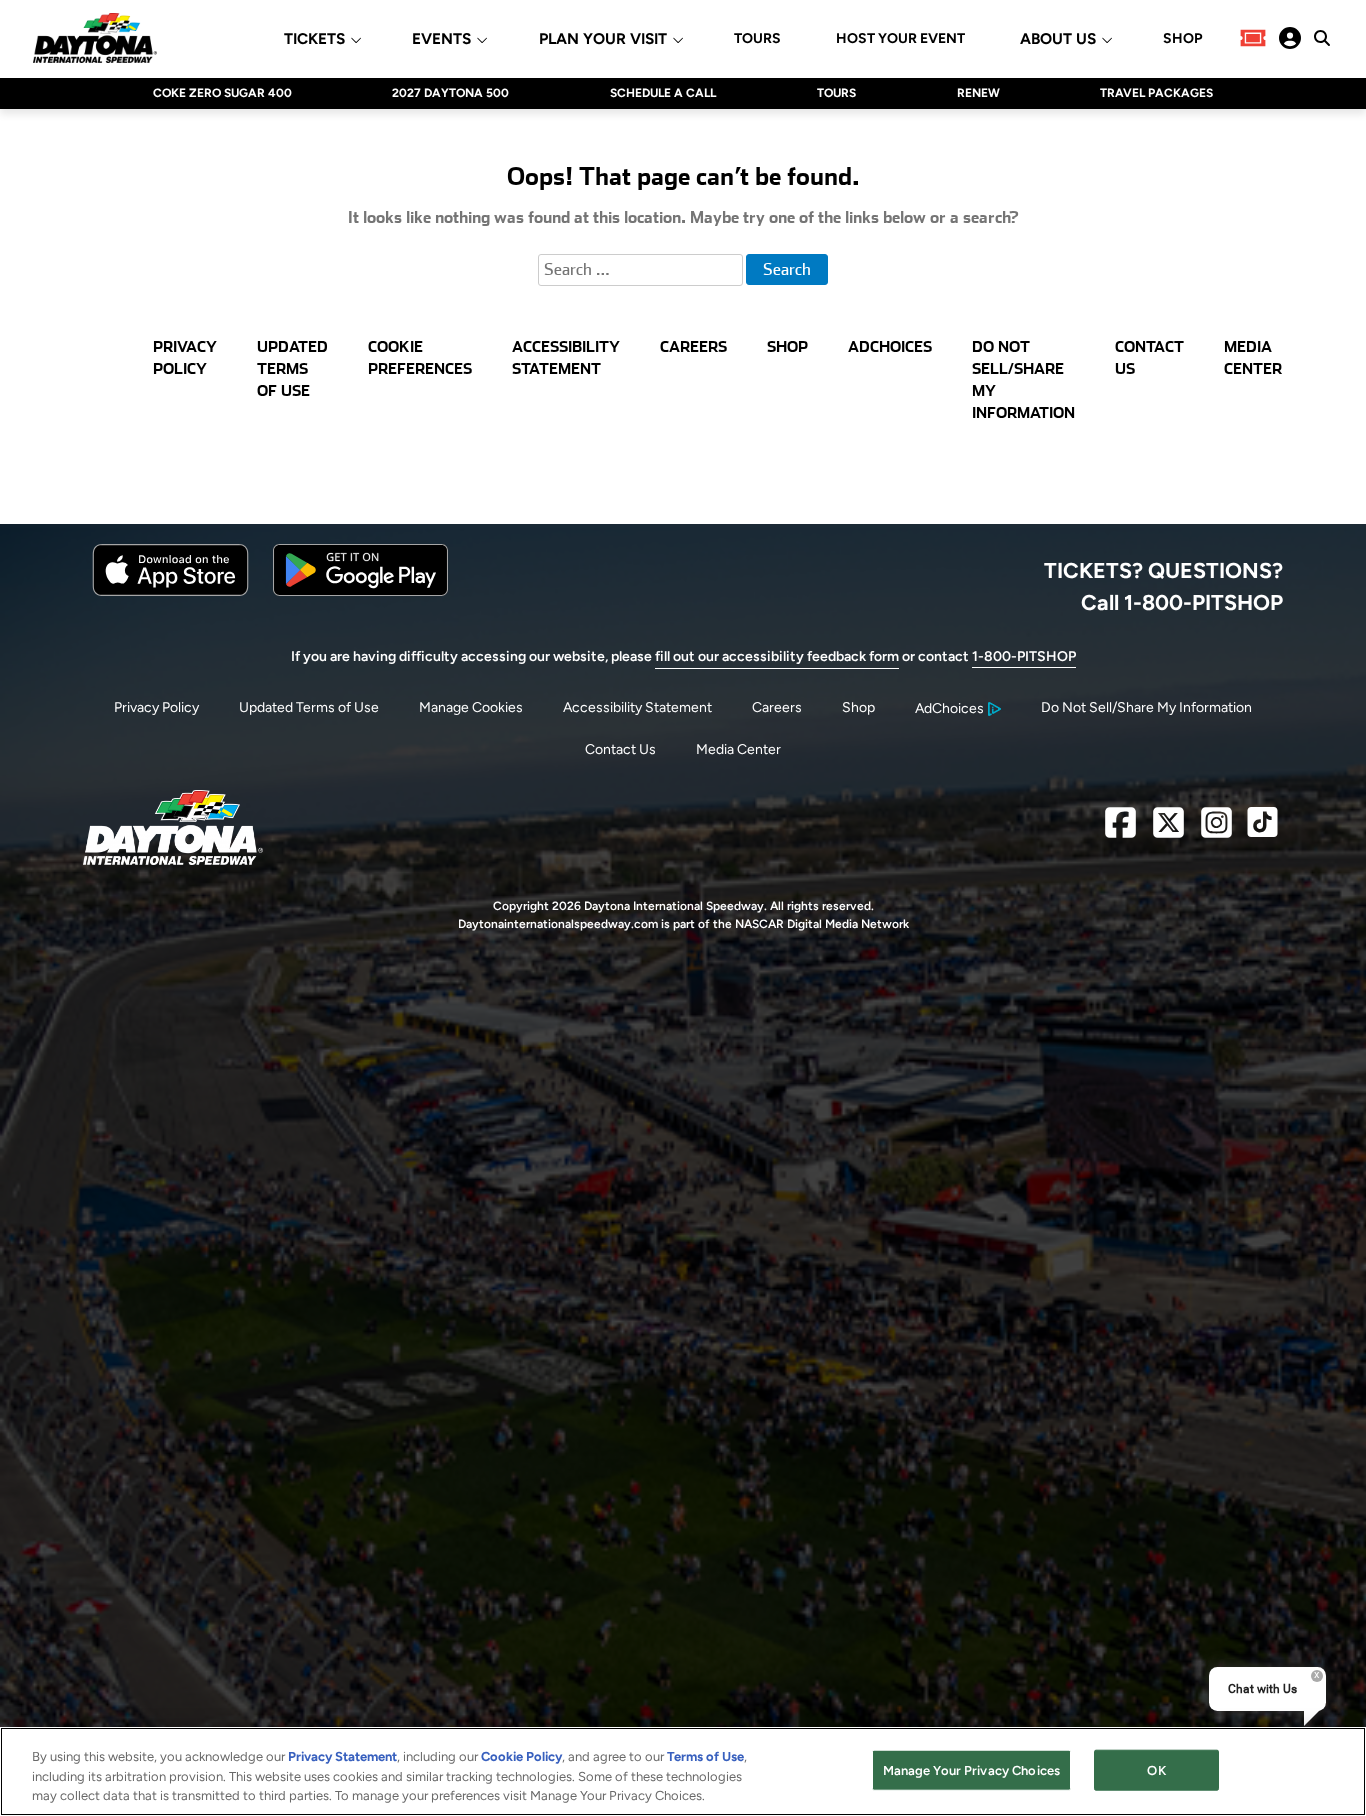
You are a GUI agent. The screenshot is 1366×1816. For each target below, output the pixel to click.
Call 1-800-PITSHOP (1182, 602)
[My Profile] (1290, 38)
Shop (858, 707)
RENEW (978, 93)
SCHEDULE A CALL (663, 93)
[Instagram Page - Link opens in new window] (1216, 830)
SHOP (1182, 39)
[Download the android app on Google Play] (360, 591)
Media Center (738, 749)
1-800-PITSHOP (1024, 656)
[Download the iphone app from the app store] (170, 591)
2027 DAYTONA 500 (450, 93)
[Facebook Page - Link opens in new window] (1120, 830)
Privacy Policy (156, 707)
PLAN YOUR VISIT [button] (603, 39)
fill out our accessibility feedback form (777, 656)
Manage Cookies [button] (471, 707)
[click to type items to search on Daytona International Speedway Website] (1322, 38)
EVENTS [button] (441, 39)
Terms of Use (705, 1756)
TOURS (757, 39)
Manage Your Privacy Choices (972, 1769)
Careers (777, 707)
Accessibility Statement (637, 707)
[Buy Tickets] (1253, 38)
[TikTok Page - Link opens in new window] (1262, 830)
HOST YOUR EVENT (900, 39)
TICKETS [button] (314, 39)
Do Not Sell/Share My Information (1146, 707)
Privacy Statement (342, 1756)
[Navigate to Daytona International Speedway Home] (95, 38)
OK (1156, 1769)
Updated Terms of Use (309, 707)
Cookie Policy (521, 1756)
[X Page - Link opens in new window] (1168, 830)
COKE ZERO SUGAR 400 (222, 93)
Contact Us (620, 749)
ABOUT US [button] (1058, 39)
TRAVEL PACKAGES (1156, 93)
